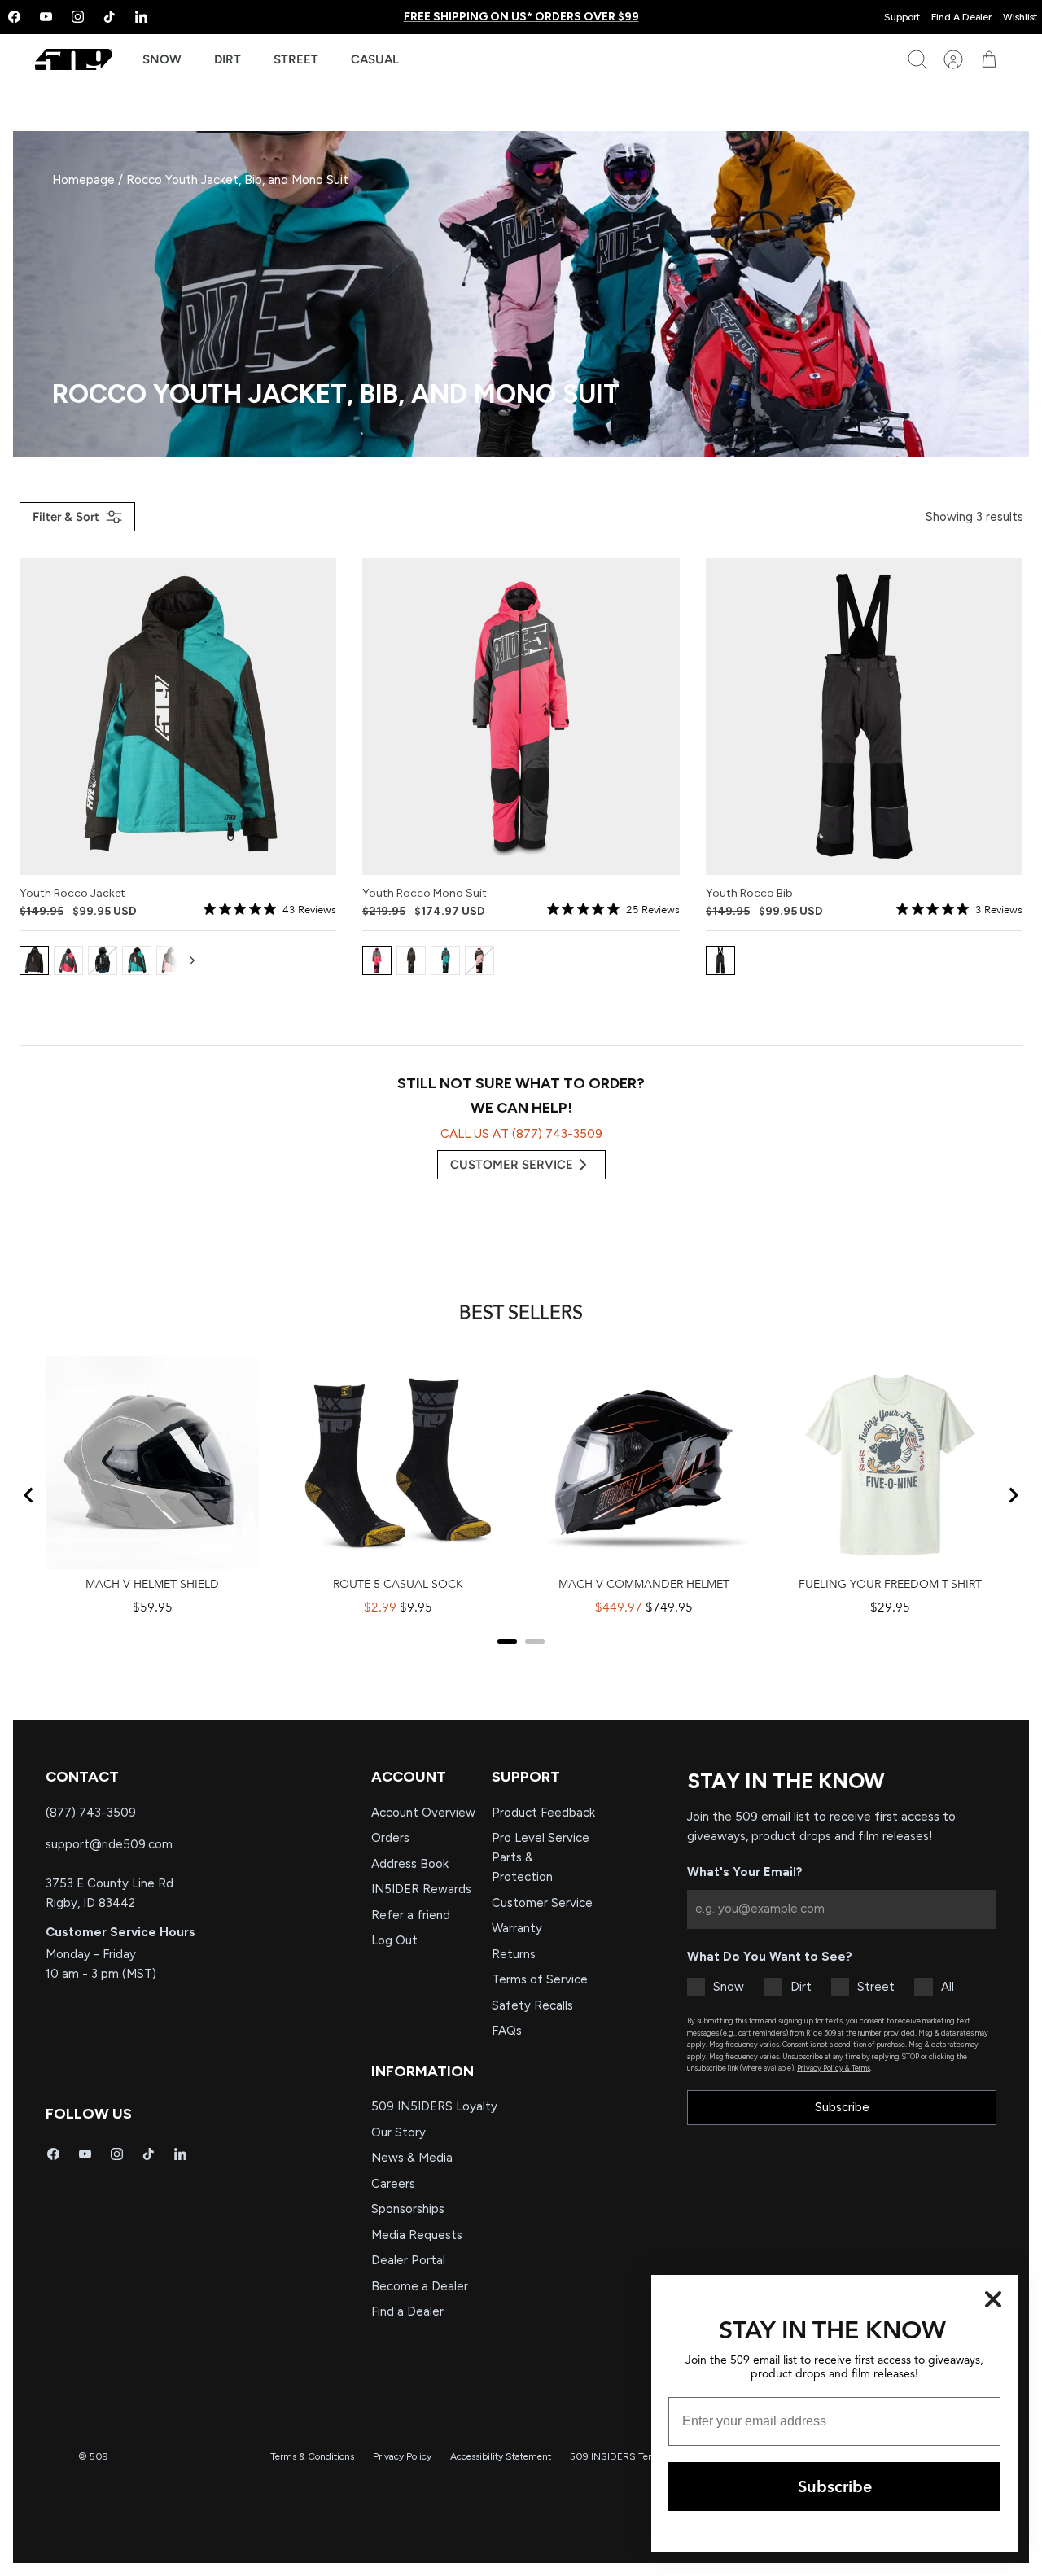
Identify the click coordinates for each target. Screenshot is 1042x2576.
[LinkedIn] (141, 17)
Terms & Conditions (312, 2456)
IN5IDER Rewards (421, 1889)
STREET (296, 59)
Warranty (517, 1928)
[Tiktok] (109, 17)
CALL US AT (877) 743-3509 (521, 1134)
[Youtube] (46, 17)
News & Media (412, 2158)
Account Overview (423, 1813)
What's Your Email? (745, 1872)
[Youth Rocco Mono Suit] (521, 716)
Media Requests (417, 2235)
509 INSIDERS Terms (617, 2456)
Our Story (398, 2132)
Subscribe (842, 2107)
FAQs (507, 2031)
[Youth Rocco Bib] (865, 716)
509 (99, 2456)
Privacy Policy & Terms (834, 2068)
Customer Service (542, 1903)
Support (902, 17)
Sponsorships (408, 2209)
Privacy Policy (402, 2456)
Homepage (85, 180)
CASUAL (375, 59)
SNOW (162, 59)
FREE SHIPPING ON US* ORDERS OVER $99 (521, 17)
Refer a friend (411, 1915)
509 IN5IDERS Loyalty (434, 2106)
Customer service (512, 1165)
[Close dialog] (993, 2299)
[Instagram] (78, 17)
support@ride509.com (109, 1844)
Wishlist (1020, 17)
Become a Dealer (420, 2286)
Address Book (410, 1864)
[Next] (192, 960)
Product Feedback (543, 1813)
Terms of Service (540, 1979)
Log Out (394, 1940)
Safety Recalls (532, 2005)
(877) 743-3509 (91, 1813)
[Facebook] (53, 2154)
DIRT (228, 59)
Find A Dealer (961, 17)
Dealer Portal (408, 2260)
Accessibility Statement (501, 2456)
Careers (393, 2184)
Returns (514, 1954)
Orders (390, 1838)
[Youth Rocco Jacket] (178, 716)
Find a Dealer (407, 2311)
